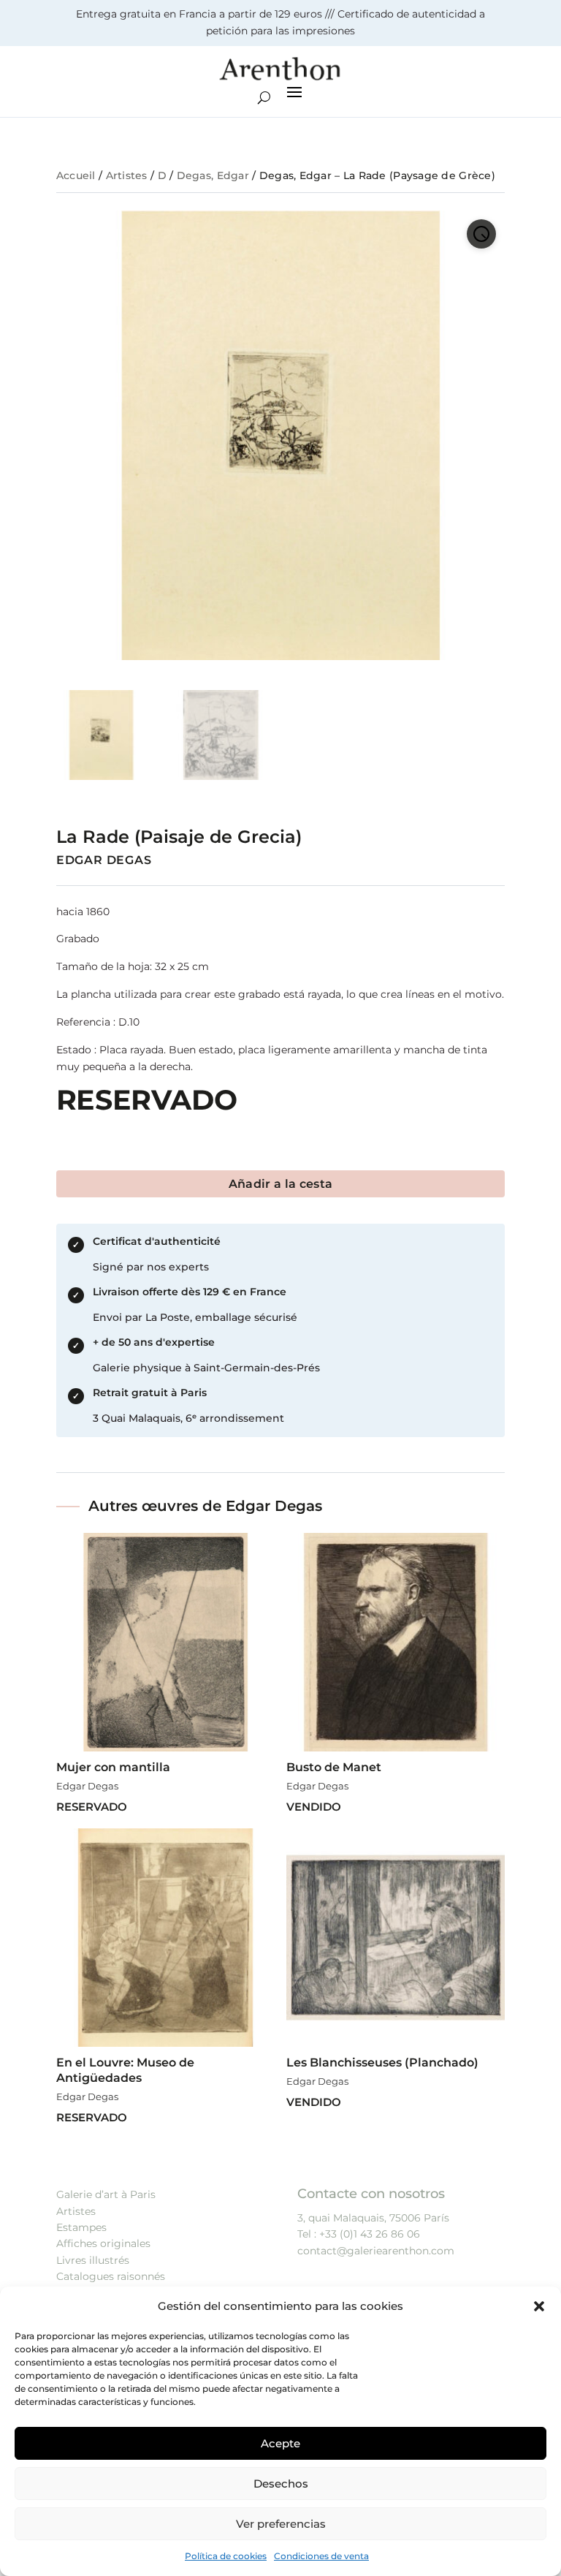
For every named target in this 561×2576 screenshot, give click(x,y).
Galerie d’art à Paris (106, 2194)
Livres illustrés (93, 2260)
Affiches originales (103, 2243)
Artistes (127, 175)
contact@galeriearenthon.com (376, 2251)
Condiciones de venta (321, 2556)
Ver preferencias (281, 2524)
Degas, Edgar (213, 175)
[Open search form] (264, 98)
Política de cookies (226, 2556)
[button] (539, 2306)
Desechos (281, 2484)
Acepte (280, 2443)
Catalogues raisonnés (111, 2276)
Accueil (76, 175)
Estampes (81, 2227)
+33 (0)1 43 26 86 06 (370, 2234)
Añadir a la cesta (280, 1184)
